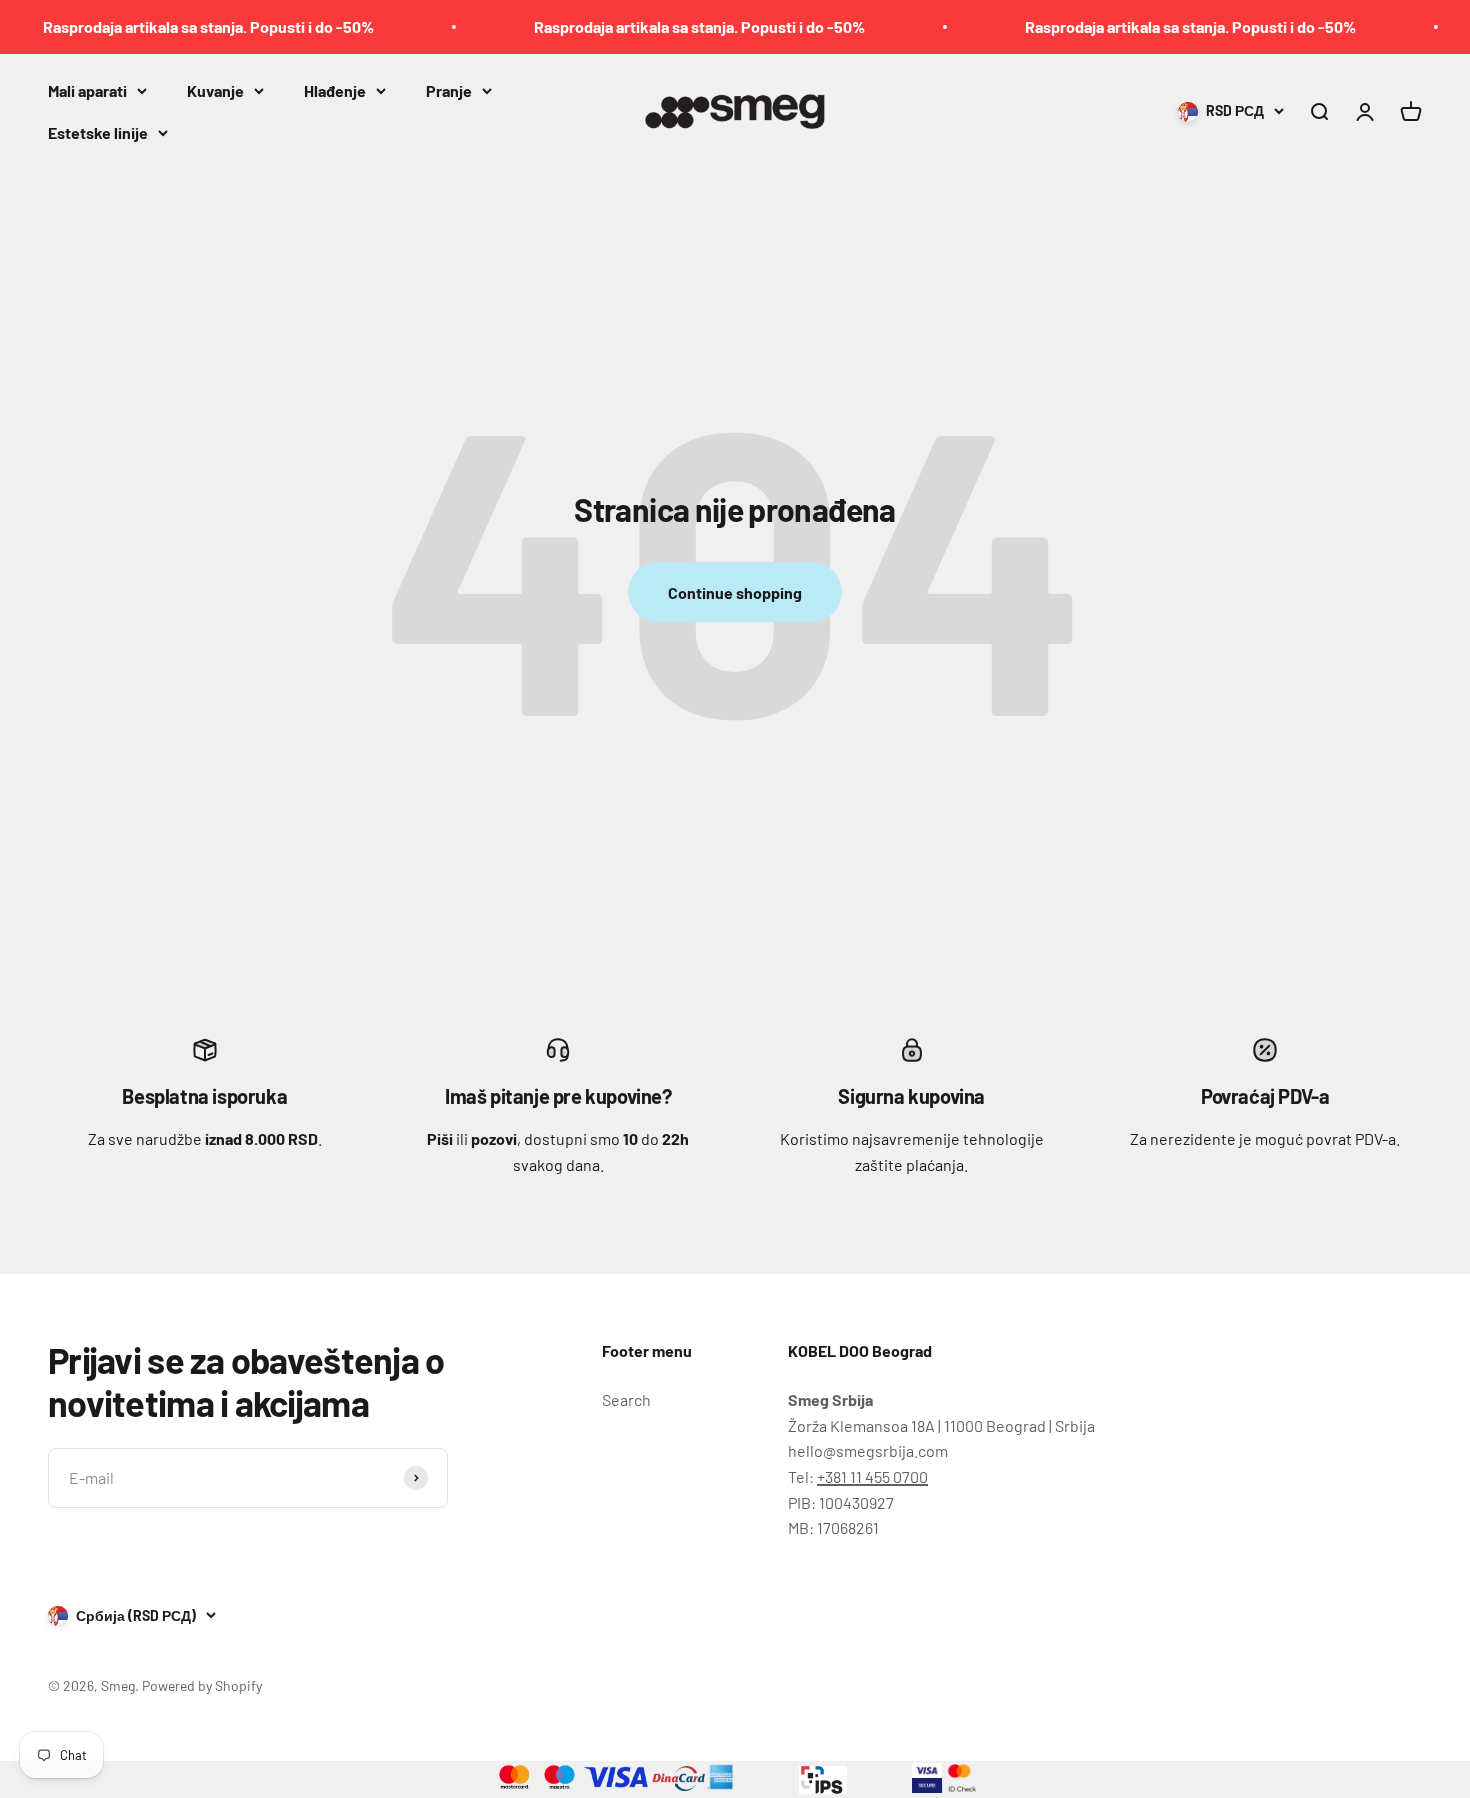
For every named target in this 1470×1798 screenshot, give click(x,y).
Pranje (449, 90)
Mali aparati (87, 90)
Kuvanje (215, 90)
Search (626, 1399)
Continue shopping (735, 592)
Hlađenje (335, 90)
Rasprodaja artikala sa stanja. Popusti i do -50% (182, 26)
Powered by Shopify (202, 1685)
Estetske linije (98, 131)
